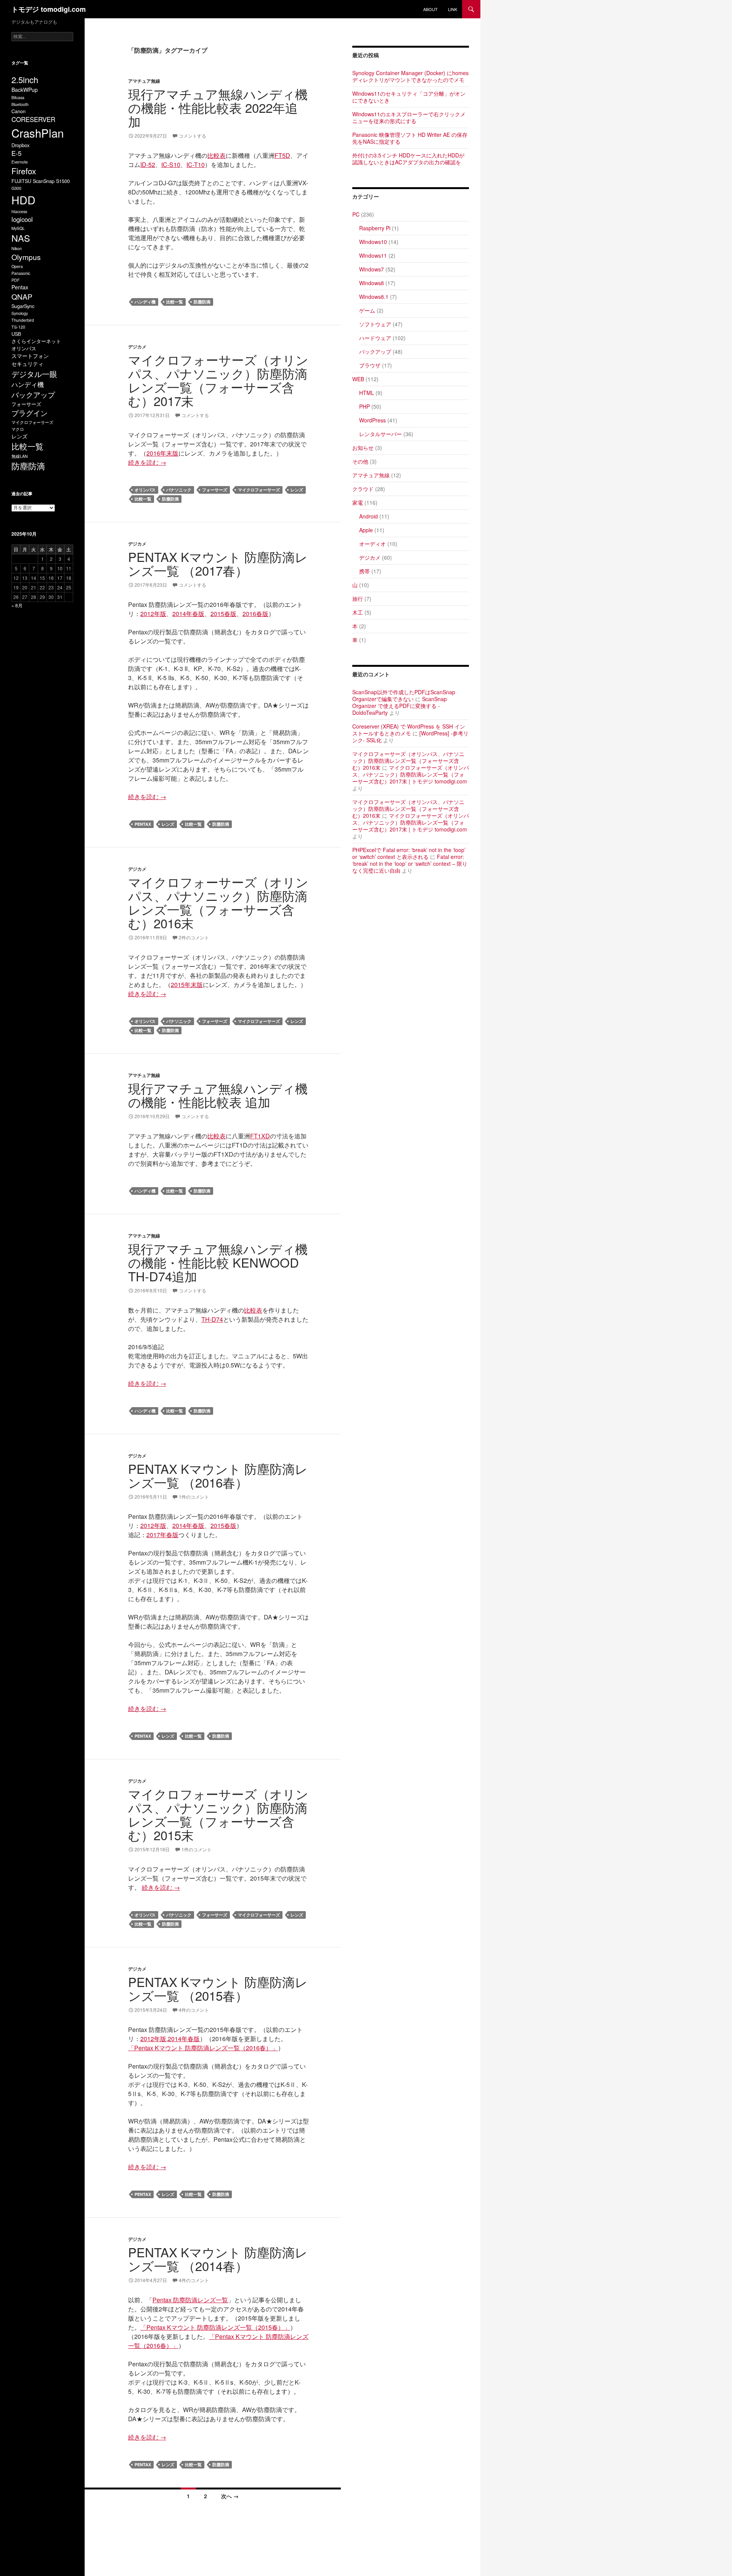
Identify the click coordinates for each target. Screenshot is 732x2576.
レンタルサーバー (380, 434)
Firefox (24, 171)
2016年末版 (162, 453)
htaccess (19, 211)
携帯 (364, 571)
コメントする (193, 136)
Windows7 (372, 269)
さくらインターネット (36, 341)
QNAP (22, 296)
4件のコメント (194, 2010)
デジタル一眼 (34, 374)
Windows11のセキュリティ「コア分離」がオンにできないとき (409, 97)
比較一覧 (175, 302)
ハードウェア (375, 338)
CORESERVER (33, 119)
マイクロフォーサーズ (259, 490)
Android (368, 516)
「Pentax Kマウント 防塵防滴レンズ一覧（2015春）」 (215, 2327)
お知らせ (363, 448)
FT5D (282, 155)
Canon (18, 111)
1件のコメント (194, 1497)
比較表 (217, 155)
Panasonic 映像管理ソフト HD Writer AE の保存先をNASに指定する (410, 138)
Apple (366, 530)
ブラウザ (370, 365)
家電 (358, 502)
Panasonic (21, 273)
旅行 (358, 599)
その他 (360, 461)
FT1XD (260, 1136)
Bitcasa (18, 97)
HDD (23, 200)
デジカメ (137, 347)
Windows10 (373, 242)
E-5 (16, 153)
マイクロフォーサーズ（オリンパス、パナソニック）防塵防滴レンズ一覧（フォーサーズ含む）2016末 (218, 902)
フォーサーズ (215, 490)
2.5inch (25, 79)
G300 (16, 188)
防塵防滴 (202, 302)
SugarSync (23, 306)
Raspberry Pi (375, 228)
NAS (21, 238)
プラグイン (30, 413)
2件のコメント (194, 937)
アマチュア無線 (144, 81)
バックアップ (375, 351)
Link (453, 9)
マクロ (18, 429)
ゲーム (367, 310)
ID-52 (148, 165)
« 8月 (17, 605)
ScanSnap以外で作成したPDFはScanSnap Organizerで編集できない (404, 695)
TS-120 (18, 327)
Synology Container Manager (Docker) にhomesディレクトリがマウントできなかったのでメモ (410, 76)
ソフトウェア (375, 324)
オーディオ (372, 544)
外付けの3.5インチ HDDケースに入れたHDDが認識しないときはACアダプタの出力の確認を (408, 159)
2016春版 (255, 614)
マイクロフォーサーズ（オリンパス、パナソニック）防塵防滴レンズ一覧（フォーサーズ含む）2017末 (218, 380)
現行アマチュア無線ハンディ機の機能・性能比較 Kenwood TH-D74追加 (218, 1262)
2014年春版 (188, 614)
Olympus (26, 257)
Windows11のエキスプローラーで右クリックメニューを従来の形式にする (409, 117)
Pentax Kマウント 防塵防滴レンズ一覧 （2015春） (218, 1988)
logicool (22, 219)
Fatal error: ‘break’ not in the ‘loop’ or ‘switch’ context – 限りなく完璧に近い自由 (410, 863)
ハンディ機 (145, 302)
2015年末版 (187, 985)
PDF (16, 280)
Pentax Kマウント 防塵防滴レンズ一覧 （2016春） (218, 1475)
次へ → (230, 2496)
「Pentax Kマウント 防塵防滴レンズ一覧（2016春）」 (203, 2048)
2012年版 (153, 614)
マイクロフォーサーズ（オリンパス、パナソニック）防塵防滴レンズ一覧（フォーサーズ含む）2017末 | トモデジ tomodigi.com (411, 774)
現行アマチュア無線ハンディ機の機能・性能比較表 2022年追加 (218, 107)
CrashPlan (38, 133)
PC (356, 214)
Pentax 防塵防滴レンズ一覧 (190, 2300)
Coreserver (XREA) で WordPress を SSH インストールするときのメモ (409, 730)
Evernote (20, 162)
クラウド (363, 489)
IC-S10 (171, 165)
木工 (358, 612)
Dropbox (20, 145)
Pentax (143, 824)
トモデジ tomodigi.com (49, 9)
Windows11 (373, 255)
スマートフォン (30, 356)
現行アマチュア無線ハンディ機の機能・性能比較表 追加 (218, 1095)
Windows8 (372, 283)
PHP (364, 406)
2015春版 (223, 614)
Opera (17, 266)
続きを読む (147, 462)
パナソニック (179, 490)
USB (16, 334)
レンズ (297, 490)
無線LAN (20, 456)
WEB (358, 379)
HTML (367, 393)
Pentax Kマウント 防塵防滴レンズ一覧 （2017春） (218, 563)
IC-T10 (196, 165)
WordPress (372, 420)
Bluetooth (20, 104)
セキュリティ (27, 364)
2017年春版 (162, 1535)
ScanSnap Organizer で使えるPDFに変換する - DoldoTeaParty (400, 706)
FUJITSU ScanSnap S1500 (41, 181)
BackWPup (25, 90)
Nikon (17, 248)
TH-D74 (212, 1319)
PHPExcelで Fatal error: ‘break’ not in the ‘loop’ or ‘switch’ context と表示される (409, 853)
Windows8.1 (374, 297)
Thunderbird (23, 320)
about (430, 9)
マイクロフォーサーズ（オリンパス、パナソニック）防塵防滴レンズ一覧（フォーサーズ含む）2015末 (218, 1814)
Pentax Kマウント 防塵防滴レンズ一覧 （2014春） (218, 2259)
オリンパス (145, 490)
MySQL (18, 228)
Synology (20, 313)
